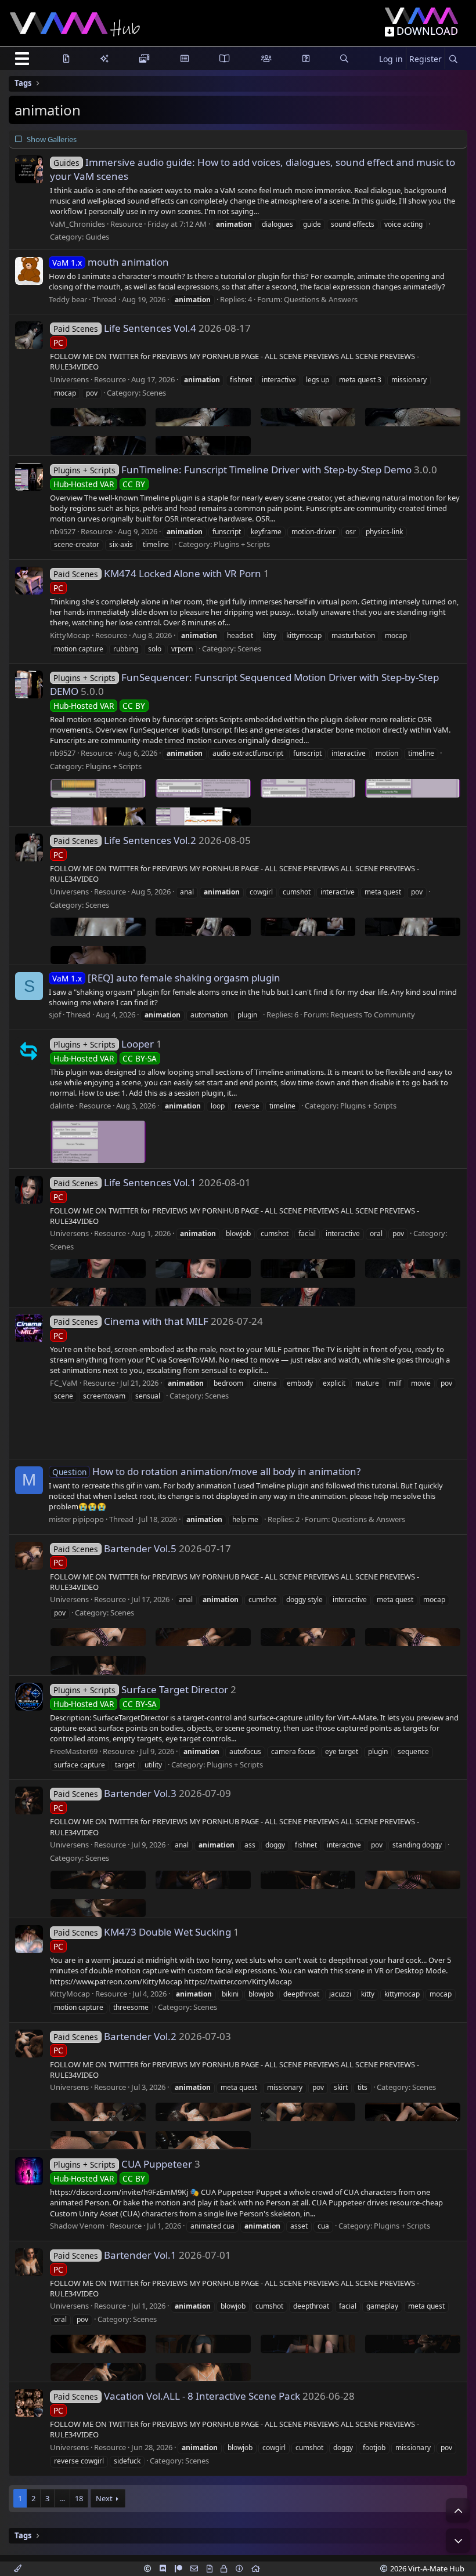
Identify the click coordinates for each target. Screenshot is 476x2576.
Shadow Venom (77, 2226)
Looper (104, 1044)
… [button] (62, 2498)
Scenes (154, 393)
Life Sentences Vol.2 (125, 840)
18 (79, 2498)
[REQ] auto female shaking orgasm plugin (166, 978)
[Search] (453, 59)
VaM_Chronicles (77, 224)
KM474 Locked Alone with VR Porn (157, 573)
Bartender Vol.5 (115, 1548)
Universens (69, 379)
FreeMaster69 (74, 1751)
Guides (97, 237)
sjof (55, 1015)
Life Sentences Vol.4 (125, 328)
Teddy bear (68, 299)
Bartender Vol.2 (115, 2036)
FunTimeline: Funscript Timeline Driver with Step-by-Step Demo (232, 470)
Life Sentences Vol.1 (125, 1182)
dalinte (62, 1106)
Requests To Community (373, 1015)
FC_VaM (64, 1383)
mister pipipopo (76, 1519)
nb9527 (63, 531)
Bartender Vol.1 (115, 2255)
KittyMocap (70, 635)
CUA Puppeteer (123, 2164)
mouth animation (111, 262)
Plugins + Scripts (242, 544)
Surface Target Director (141, 1689)
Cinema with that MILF (131, 1321)
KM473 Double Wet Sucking (142, 1932)
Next (104, 2498)
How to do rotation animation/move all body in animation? (206, 1471)
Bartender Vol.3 (115, 1793)
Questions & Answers (321, 299)
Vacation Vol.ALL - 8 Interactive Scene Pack (177, 2396)
